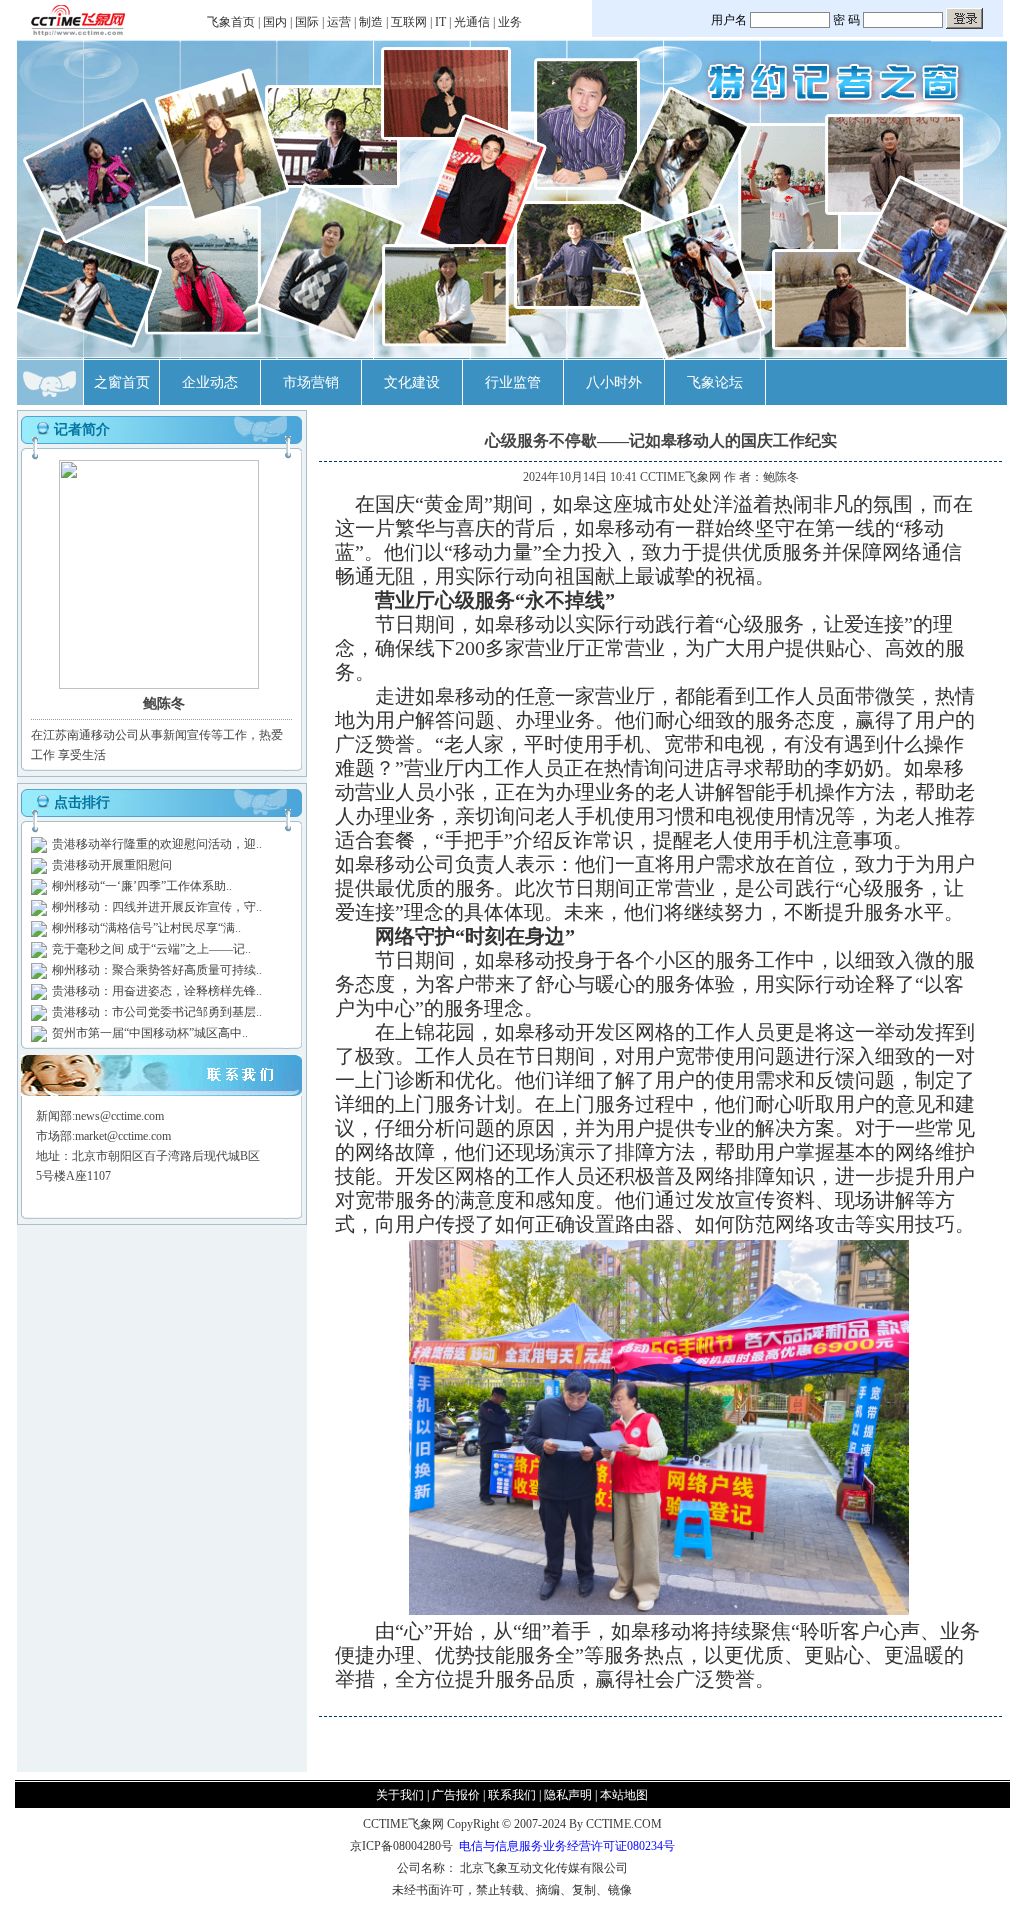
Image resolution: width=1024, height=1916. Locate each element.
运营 (339, 22)
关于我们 (400, 1795)
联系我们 (512, 1795)
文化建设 (412, 382)
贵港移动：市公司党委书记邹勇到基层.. (157, 1012)
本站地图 (624, 1795)
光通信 (472, 22)
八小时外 (614, 382)
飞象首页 (231, 22)
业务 (510, 22)
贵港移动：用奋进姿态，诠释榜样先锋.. (157, 991)
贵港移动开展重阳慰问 (112, 865)
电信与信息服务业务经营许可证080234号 (567, 1846)
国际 (307, 22)
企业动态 (210, 382)
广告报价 (456, 1795)
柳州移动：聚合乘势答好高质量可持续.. (157, 970)
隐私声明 (568, 1795)
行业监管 (513, 382)
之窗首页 (122, 382)
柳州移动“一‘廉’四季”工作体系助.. (142, 886)
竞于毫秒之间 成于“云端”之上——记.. (151, 949)
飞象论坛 (715, 382)
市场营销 (311, 382)
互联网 (409, 22)
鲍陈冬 (781, 477)
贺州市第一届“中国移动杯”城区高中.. (150, 1033)
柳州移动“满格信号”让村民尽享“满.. (146, 928)
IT (440, 22)
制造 (371, 22)
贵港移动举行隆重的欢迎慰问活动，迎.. (157, 844)
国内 (275, 22)
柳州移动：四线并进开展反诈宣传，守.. (157, 907)
